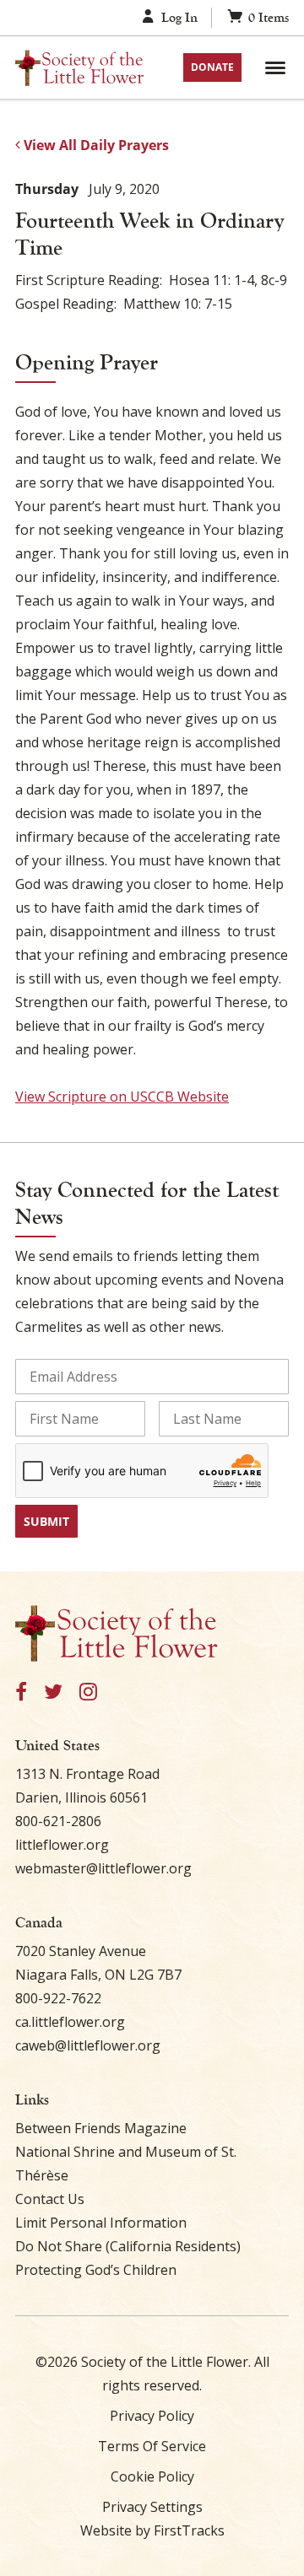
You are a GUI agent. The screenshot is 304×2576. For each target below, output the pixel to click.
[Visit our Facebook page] (21, 1692)
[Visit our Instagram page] (88, 1692)
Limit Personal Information (101, 2223)
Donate (212, 67)
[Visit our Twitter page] (53, 1692)
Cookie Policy (152, 2476)
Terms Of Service (152, 2446)
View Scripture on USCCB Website (122, 1097)
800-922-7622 (58, 1998)
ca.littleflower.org (70, 2022)
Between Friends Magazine (101, 2128)
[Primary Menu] (275, 67)
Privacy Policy (152, 2416)
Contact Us (50, 2199)
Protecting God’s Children (96, 2270)
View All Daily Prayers (95, 145)
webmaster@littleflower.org (103, 1868)
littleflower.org (62, 1845)
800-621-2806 (58, 1821)
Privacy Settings (152, 2507)
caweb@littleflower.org (88, 2045)
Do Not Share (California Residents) (128, 2246)
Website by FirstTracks (152, 2530)
